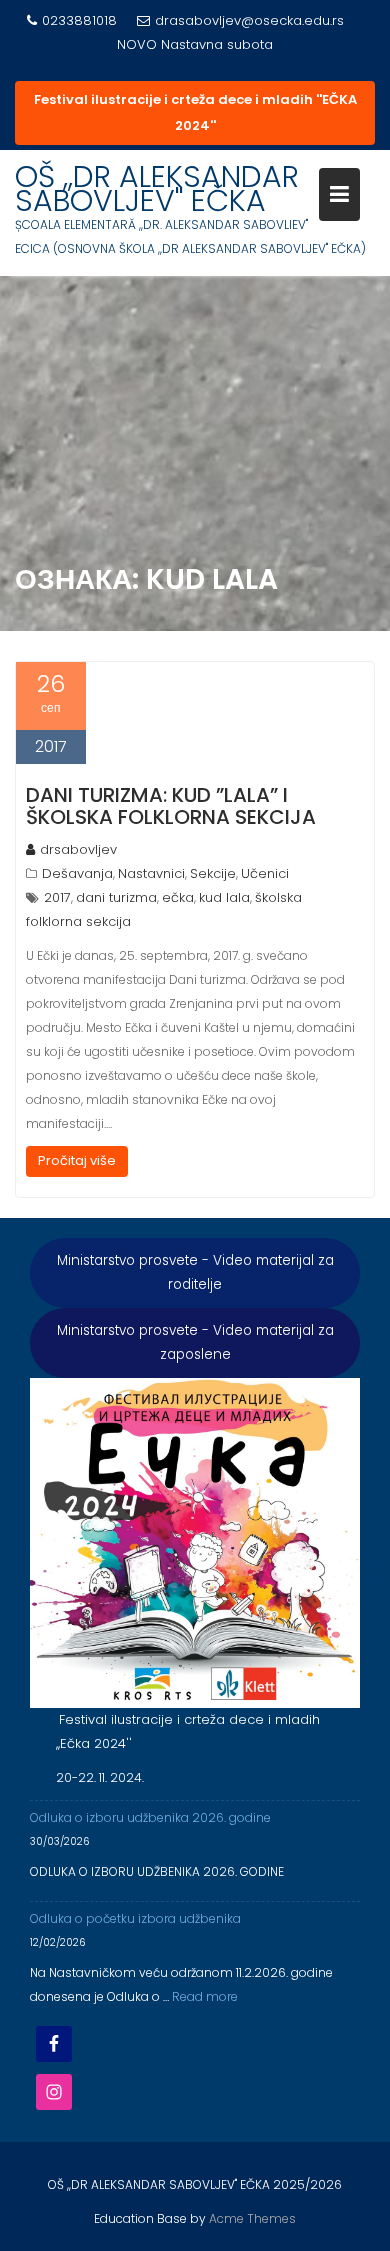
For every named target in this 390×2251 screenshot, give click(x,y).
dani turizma (116, 897)
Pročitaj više (77, 1160)
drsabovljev (78, 849)
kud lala (224, 897)
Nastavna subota (217, 44)
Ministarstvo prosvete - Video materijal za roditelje (195, 1272)
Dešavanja (77, 873)
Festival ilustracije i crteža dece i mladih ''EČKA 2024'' (195, 112)
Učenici (265, 873)
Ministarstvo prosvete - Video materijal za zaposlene (195, 1342)
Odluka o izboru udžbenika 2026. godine (150, 1817)
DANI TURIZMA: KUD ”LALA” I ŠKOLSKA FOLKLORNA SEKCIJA (171, 806)
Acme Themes (252, 2218)
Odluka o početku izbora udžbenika (135, 1918)
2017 (57, 897)
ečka (178, 897)
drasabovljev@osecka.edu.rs (249, 20)
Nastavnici (151, 873)
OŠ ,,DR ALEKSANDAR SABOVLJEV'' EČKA (157, 188)
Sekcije (213, 873)
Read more (205, 1996)
